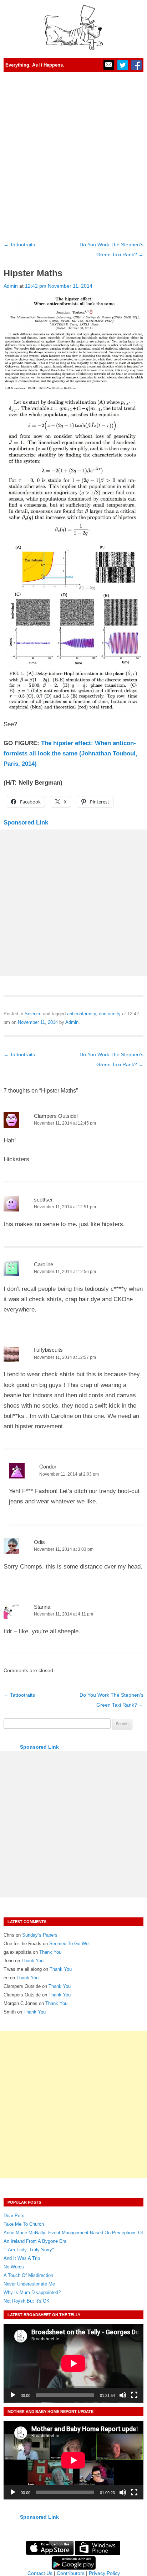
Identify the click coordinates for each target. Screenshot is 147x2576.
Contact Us (40, 2573)
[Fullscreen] (134, 2395)
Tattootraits (19, 245)
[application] (73, 2363)
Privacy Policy (104, 2573)
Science (33, 1014)
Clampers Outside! (56, 1116)
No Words (14, 2267)
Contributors (71, 2573)
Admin (11, 286)
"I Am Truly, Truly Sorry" (29, 2250)
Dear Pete (14, 2216)
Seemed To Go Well (70, 1944)
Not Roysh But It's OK (27, 2301)
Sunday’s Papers (40, 1935)
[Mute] (123, 2395)
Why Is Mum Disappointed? (32, 2292)
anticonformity (82, 1014)
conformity (110, 1014)
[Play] (13, 2395)
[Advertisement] (73, 154)
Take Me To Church (24, 2224)
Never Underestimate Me (29, 2284)
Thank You (50, 1952)
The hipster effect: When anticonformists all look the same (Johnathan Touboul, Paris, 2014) (70, 753)
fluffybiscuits (48, 1350)
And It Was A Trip (22, 2258)
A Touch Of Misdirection (28, 2275)
